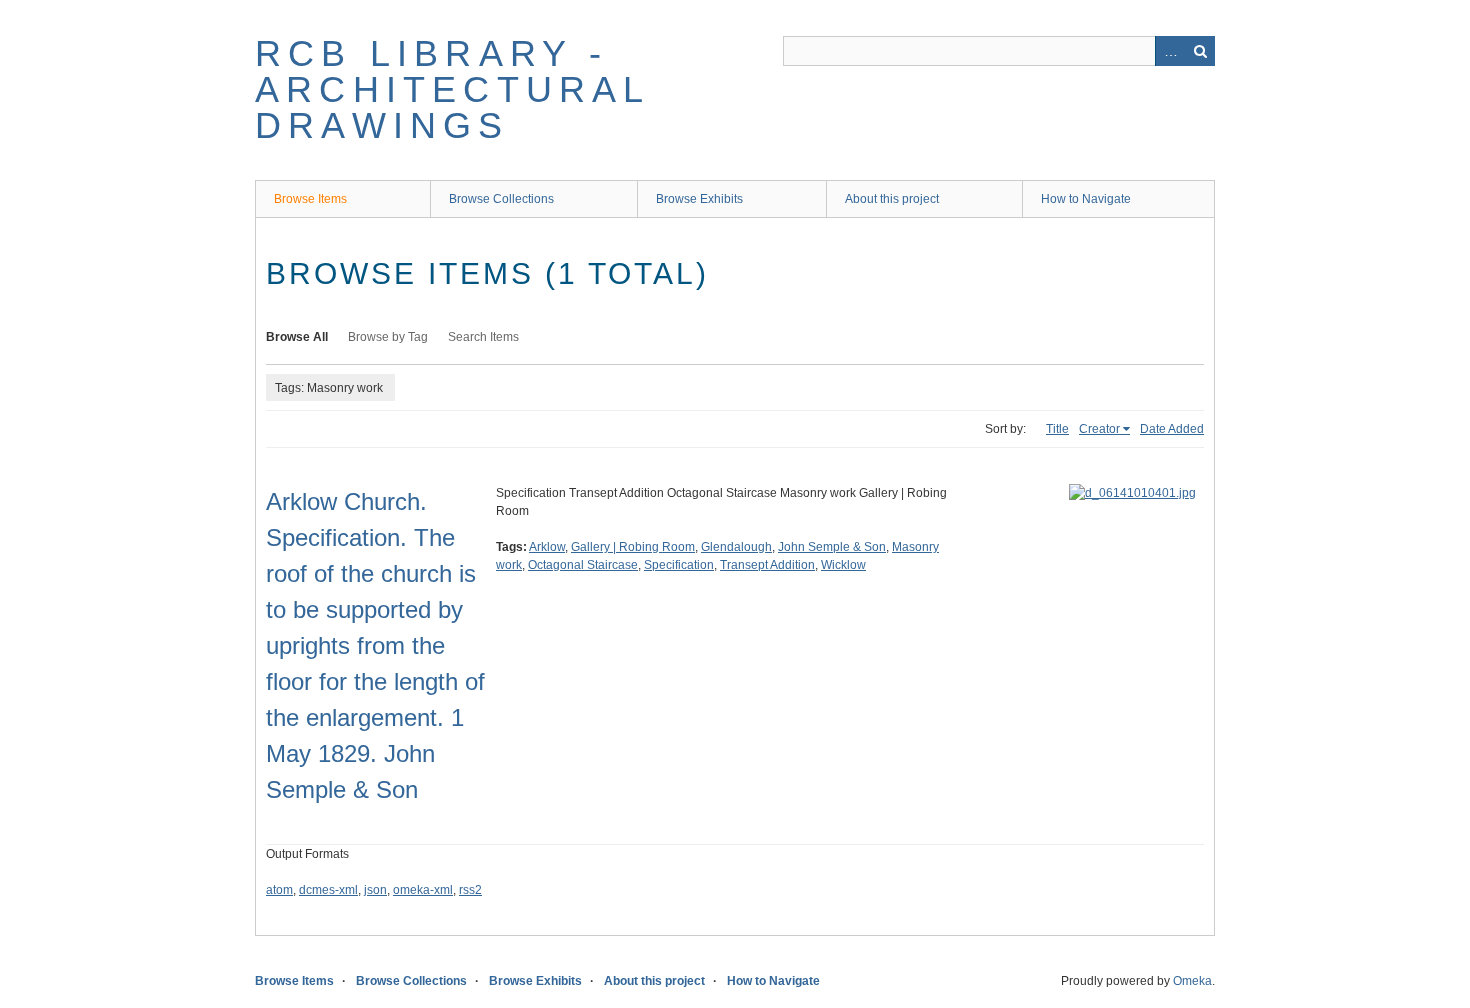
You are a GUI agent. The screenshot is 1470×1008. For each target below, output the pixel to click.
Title (1057, 429)
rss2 (470, 890)
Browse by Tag (388, 337)
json (375, 890)
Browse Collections (501, 199)
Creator (1099, 429)
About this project (892, 199)
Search (1200, 51)
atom (279, 890)
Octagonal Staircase (583, 565)
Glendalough (736, 547)
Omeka (1192, 981)
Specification (679, 565)
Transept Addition (767, 565)
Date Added (1172, 429)
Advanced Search (1170, 51)
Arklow (547, 547)
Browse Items (310, 199)
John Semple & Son (832, 547)
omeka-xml (423, 890)
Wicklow (843, 565)
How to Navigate (1086, 199)
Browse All (297, 337)
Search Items (483, 337)
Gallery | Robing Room (633, 547)
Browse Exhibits (699, 199)
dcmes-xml (328, 890)
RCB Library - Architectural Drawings (452, 89)
